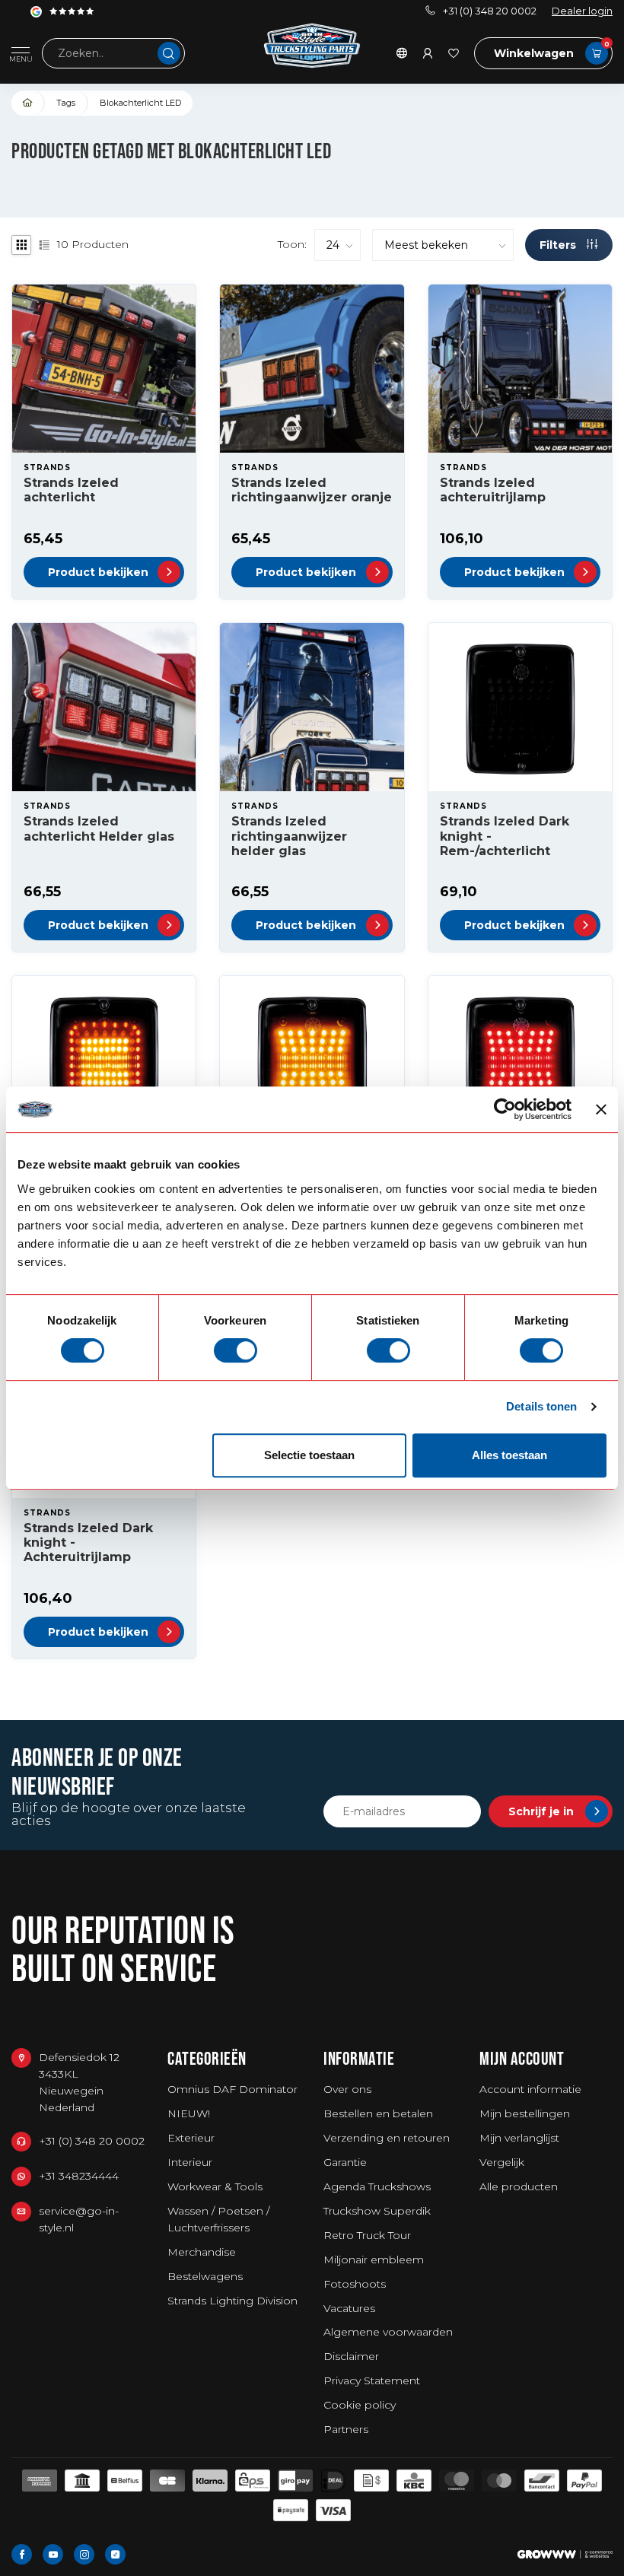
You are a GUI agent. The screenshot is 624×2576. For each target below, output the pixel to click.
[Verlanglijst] (454, 53)
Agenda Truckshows (377, 2186)
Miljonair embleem (374, 2260)
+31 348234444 (79, 2176)
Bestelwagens (205, 2276)
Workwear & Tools (215, 2186)
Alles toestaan (509, 1455)
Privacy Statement (372, 2380)
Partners (346, 2429)
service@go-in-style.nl (79, 2219)
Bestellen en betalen (378, 2113)
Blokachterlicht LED (140, 103)
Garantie (345, 2162)
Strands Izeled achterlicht (71, 490)
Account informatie (530, 2089)
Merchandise (202, 2252)
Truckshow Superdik (377, 2211)
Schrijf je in (541, 1811)
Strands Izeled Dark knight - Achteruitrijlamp (88, 1542)
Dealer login (582, 11)
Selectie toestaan (309, 1455)
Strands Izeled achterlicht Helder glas (99, 828)
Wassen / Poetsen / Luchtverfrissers (218, 2219)
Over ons (347, 2089)
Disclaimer (351, 2356)
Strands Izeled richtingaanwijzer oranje (312, 490)
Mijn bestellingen (525, 2113)
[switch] (236, 1350)
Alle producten (519, 2186)
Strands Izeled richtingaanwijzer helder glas (289, 836)
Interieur (190, 2162)
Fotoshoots (355, 2284)
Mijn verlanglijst (519, 2138)
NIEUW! (189, 2113)
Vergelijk (502, 2162)
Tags (66, 103)
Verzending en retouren (387, 2138)
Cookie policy (360, 2405)
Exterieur (191, 2138)
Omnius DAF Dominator (232, 2089)
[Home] (28, 103)
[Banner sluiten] (601, 1109)
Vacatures (349, 2308)
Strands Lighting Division (232, 2301)
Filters (559, 245)
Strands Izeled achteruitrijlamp (493, 490)
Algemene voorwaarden (388, 2332)
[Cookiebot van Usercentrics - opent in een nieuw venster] (505, 1109)
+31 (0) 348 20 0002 (490, 11)
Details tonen (541, 1406)
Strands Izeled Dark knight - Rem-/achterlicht (505, 836)
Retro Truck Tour (367, 2235)
